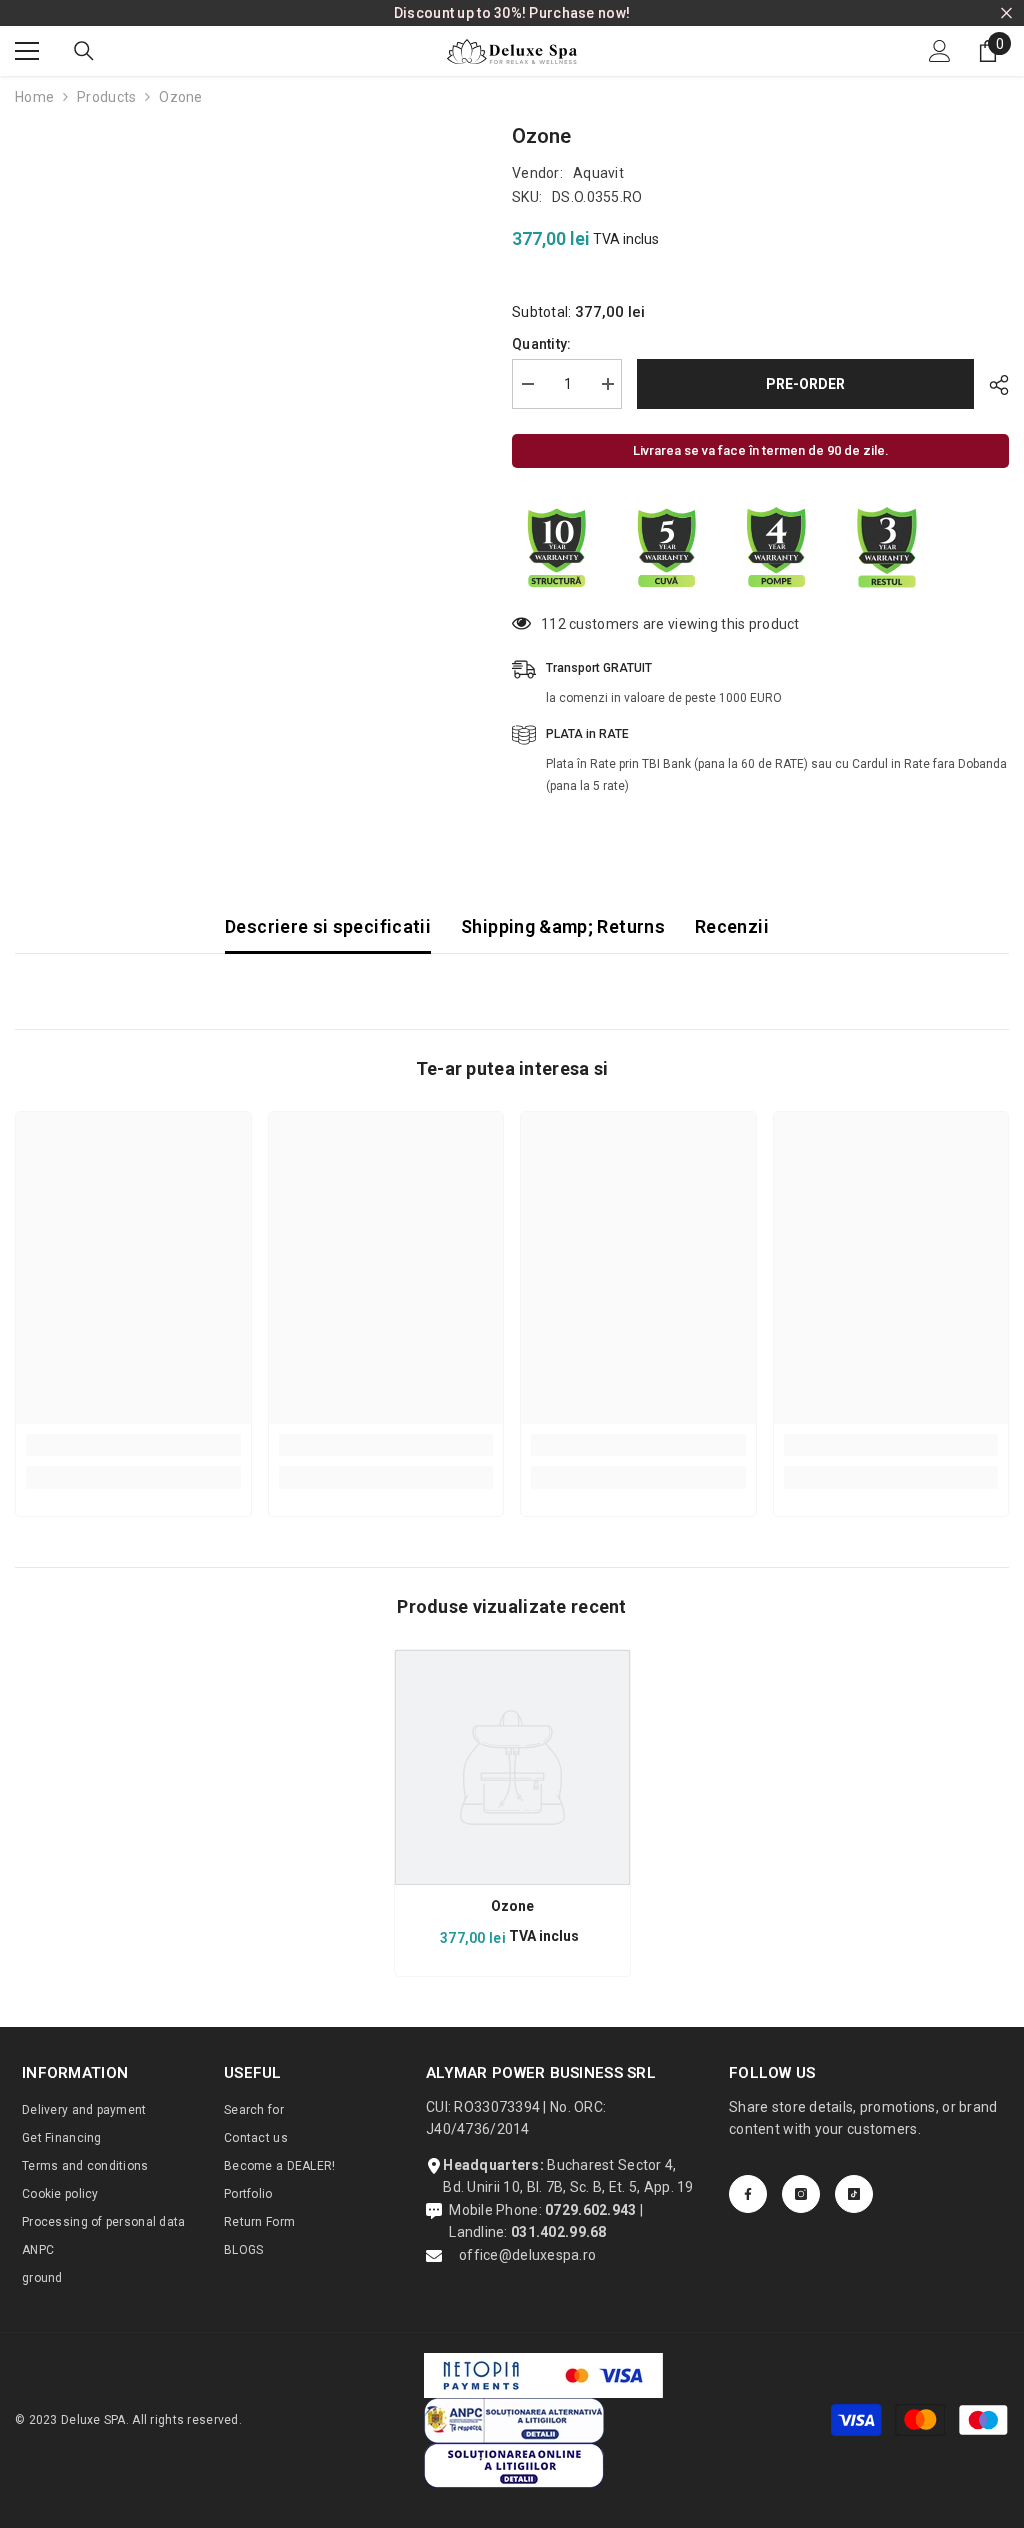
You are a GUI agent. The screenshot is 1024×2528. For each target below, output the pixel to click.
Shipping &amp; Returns (563, 926)
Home (34, 97)
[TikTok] (854, 2194)
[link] (133, 1445)
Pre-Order (805, 384)
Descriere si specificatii (328, 926)
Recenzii (732, 926)
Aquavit (598, 173)
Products (106, 97)
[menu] (27, 51)
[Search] (84, 51)
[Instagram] (801, 2194)
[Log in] (940, 51)
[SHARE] (991, 385)
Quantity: (542, 344)
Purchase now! (579, 13)
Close (1006, 13)
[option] (512, 1812)
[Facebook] (748, 2194)
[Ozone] (512, 1767)
